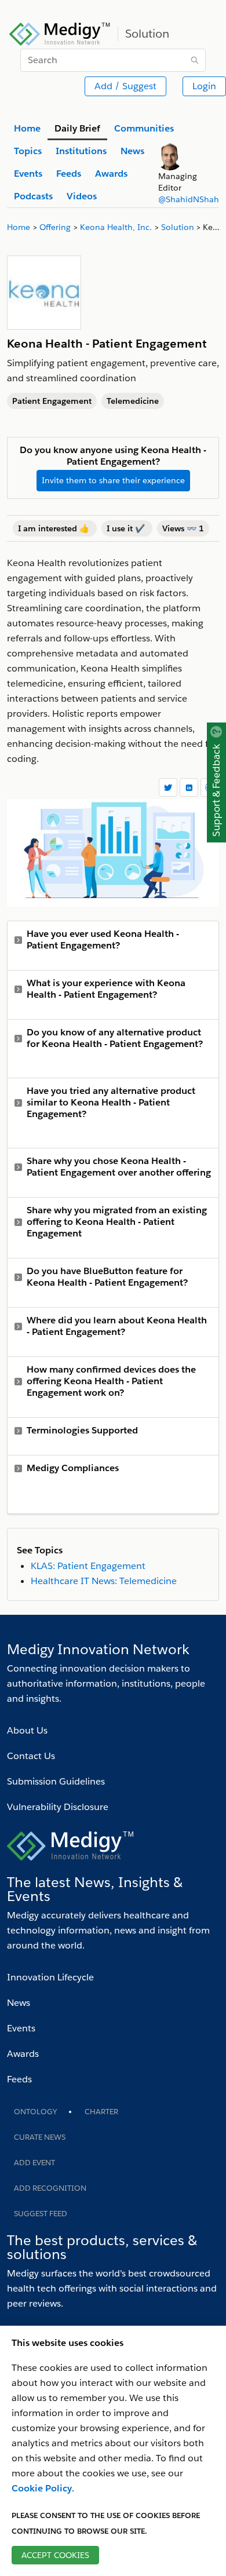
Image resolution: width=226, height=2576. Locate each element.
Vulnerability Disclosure (58, 1807)
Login (204, 86)
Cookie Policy (42, 2488)
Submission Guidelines (56, 1781)
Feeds (19, 2079)
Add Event (34, 2163)
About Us (27, 1730)
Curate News (40, 2137)
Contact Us (31, 1756)
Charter (101, 2112)
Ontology (35, 2112)
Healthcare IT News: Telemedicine (104, 1581)
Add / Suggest (125, 86)
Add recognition (50, 2188)
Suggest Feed (41, 2214)
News (19, 2003)
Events (21, 2028)
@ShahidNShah (189, 199)
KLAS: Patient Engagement (88, 1566)
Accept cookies (55, 2555)
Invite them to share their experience (113, 480)
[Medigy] (60, 32)
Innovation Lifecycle (50, 1977)
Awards (23, 2054)
